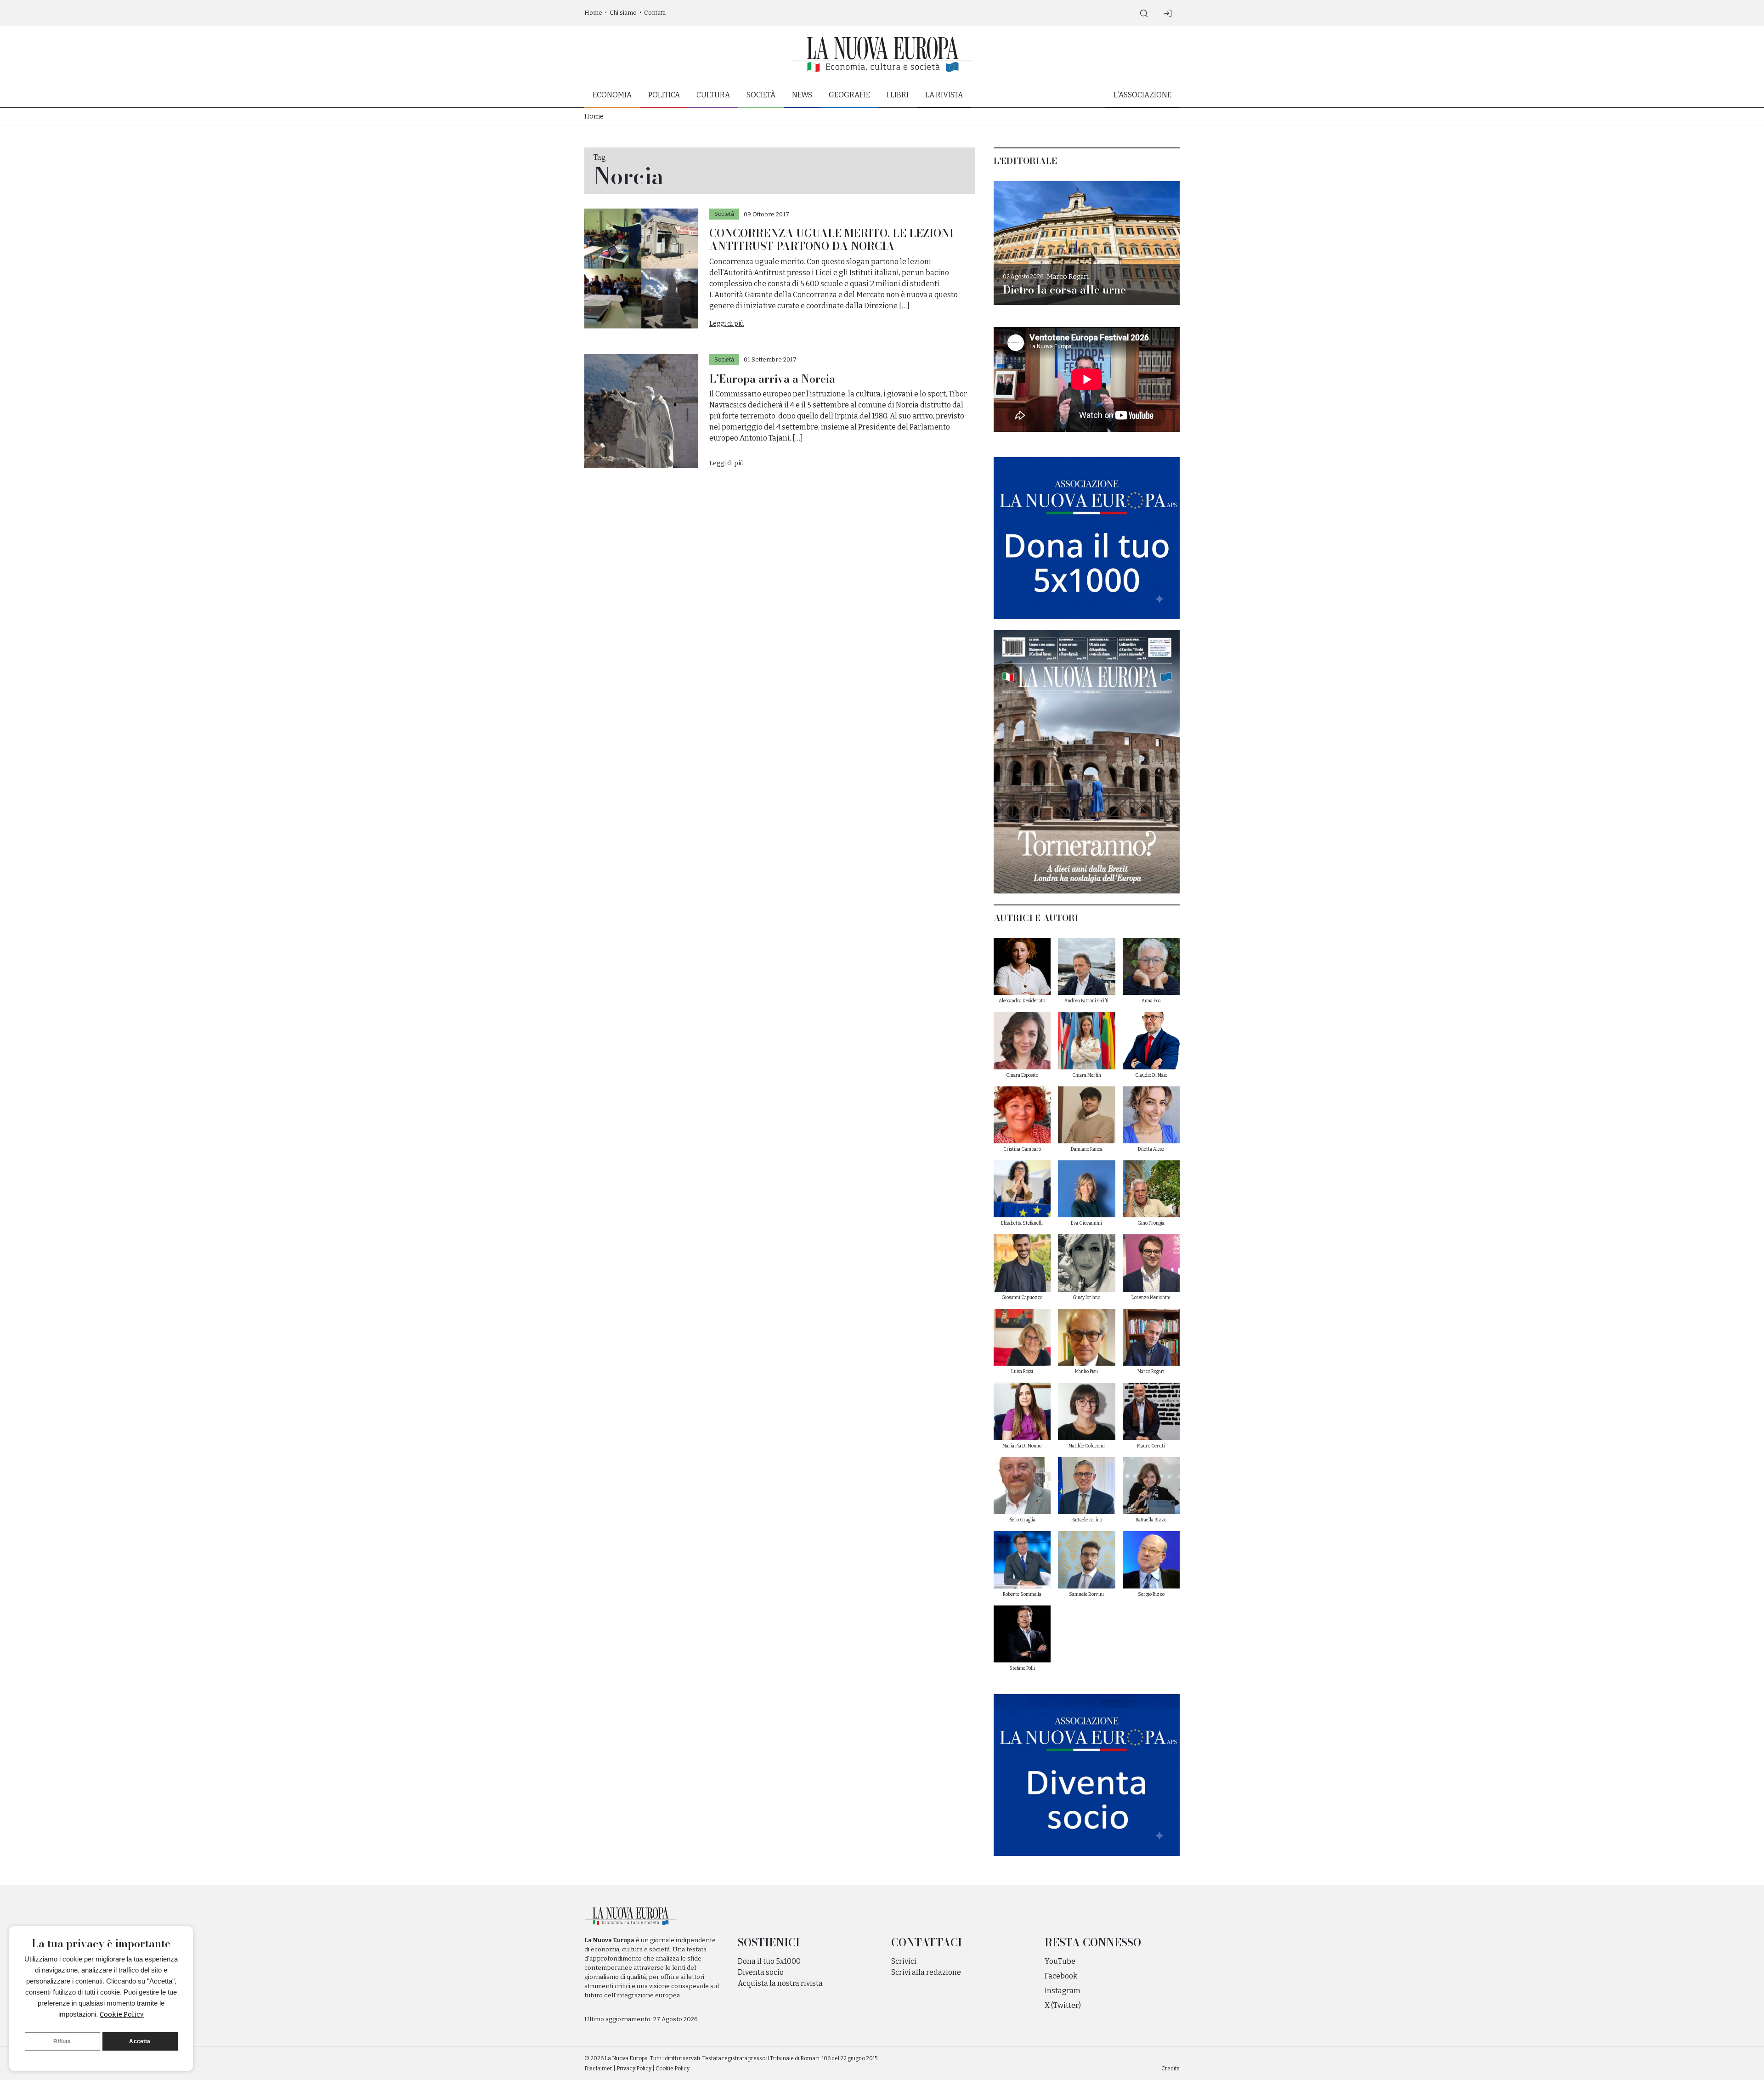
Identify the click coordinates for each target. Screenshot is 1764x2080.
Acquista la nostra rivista (780, 1983)
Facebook (1061, 1976)
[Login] (1168, 13)
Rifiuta (62, 2041)
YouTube (1060, 1961)
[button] (1144, 13)
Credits (1170, 2069)
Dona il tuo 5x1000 (769, 1961)
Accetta (140, 2041)
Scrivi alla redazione (926, 1972)
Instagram (1063, 1991)
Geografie (849, 95)
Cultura (713, 95)
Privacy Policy (634, 2069)
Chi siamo (623, 13)
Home (593, 13)
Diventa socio (761, 1972)
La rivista (944, 95)
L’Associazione (1142, 95)
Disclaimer (598, 2069)
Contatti (655, 13)
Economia (612, 95)
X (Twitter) (1063, 2005)
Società (761, 95)
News (802, 95)
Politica (664, 95)
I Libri (898, 95)
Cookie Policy (122, 2014)
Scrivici (904, 1961)
